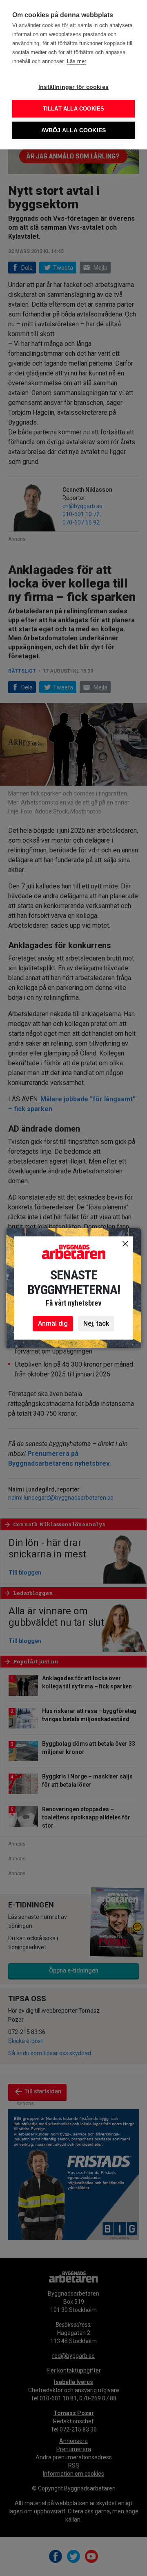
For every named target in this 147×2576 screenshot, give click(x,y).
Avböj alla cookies (74, 130)
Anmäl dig (53, 1323)
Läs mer (77, 61)
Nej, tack (96, 1323)
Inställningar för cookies (73, 87)
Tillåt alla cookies (74, 109)
